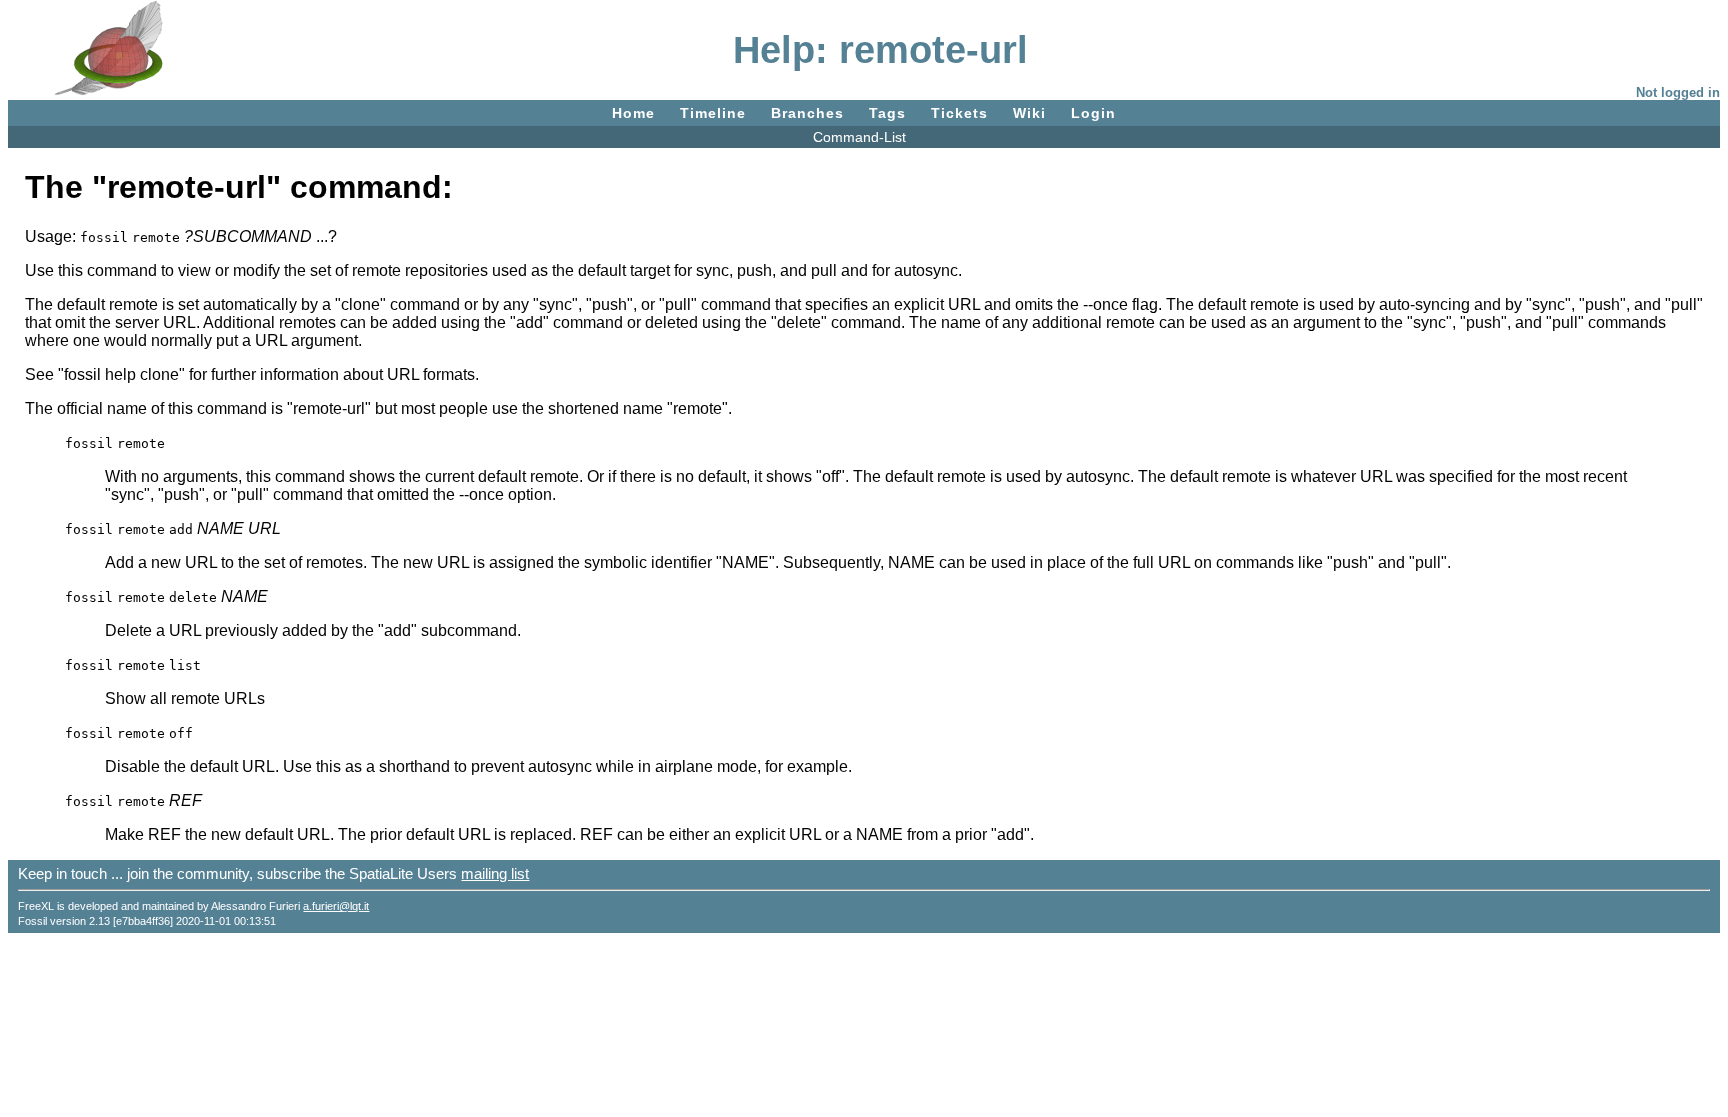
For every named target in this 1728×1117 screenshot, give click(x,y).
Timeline (713, 113)
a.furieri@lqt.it (336, 906)
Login (1093, 113)
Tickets (959, 113)
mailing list (495, 873)
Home (633, 113)
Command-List (859, 137)
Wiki (1029, 113)
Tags (887, 113)
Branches (807, 113)
